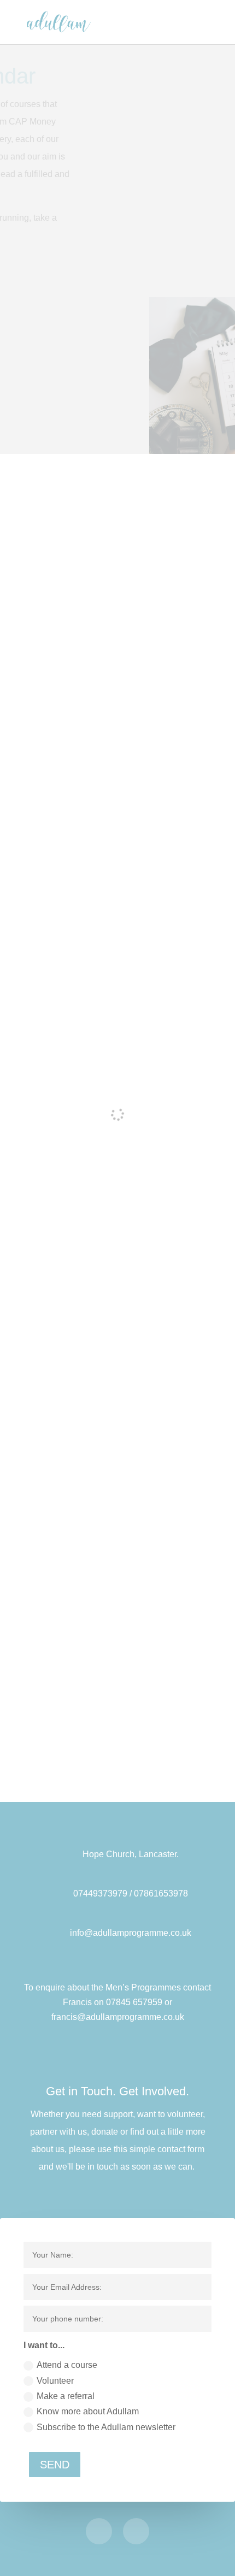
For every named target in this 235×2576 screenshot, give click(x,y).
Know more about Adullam (88, 2411)
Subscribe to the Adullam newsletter (106, 2427)
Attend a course (67, 2365)
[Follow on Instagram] (136, 2531)
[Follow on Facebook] (99, 2531)
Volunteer (55, 2381)
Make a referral (66, 2396)
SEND (55, 2465)
